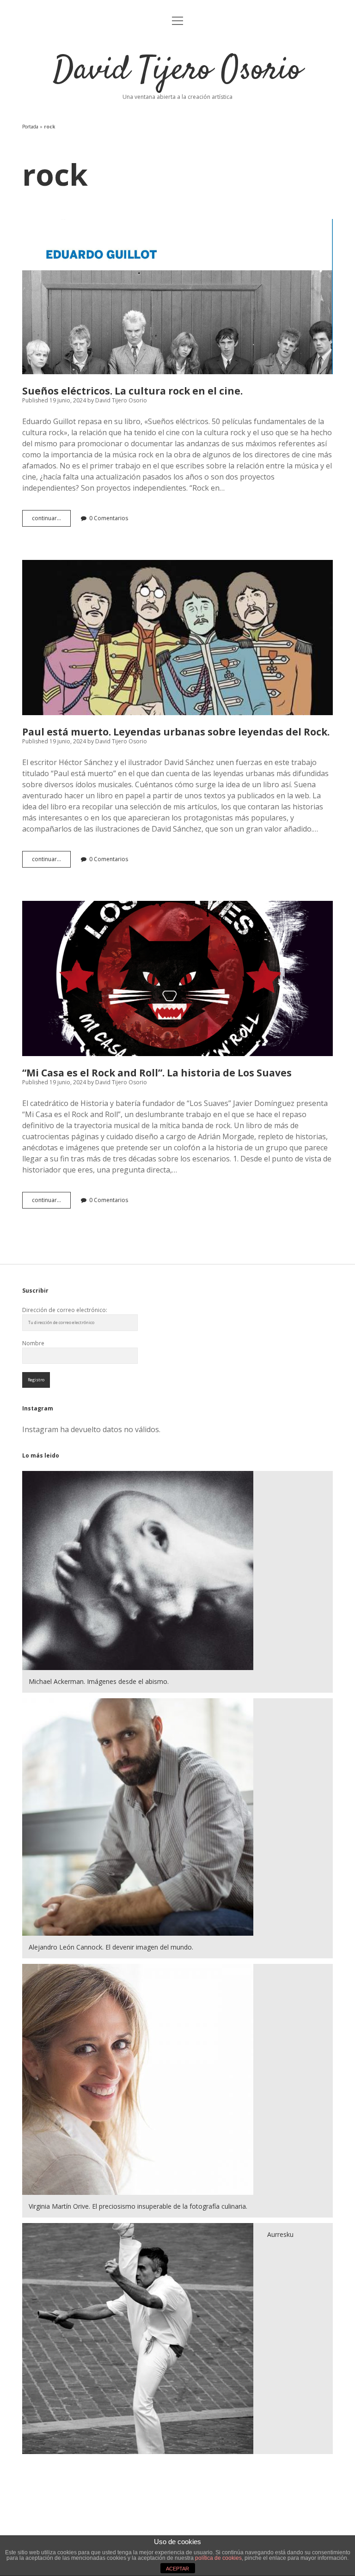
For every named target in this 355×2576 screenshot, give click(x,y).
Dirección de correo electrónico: (65, 1310)
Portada (30, 127)
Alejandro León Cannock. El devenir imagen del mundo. (111, 1947)
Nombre (33, 1343)
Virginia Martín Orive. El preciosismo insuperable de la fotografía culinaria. (138, 2206)
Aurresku (280, 2234)
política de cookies (218, 2558)
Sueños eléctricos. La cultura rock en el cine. (177, 297)
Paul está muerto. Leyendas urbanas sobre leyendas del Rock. (177, 638)
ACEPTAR (177, 2569)
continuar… (51, 520)
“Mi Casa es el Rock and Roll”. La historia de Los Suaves (177, 978)
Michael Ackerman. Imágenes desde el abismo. (99, 1681)
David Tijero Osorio (177, 71)
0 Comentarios (109, 518)
